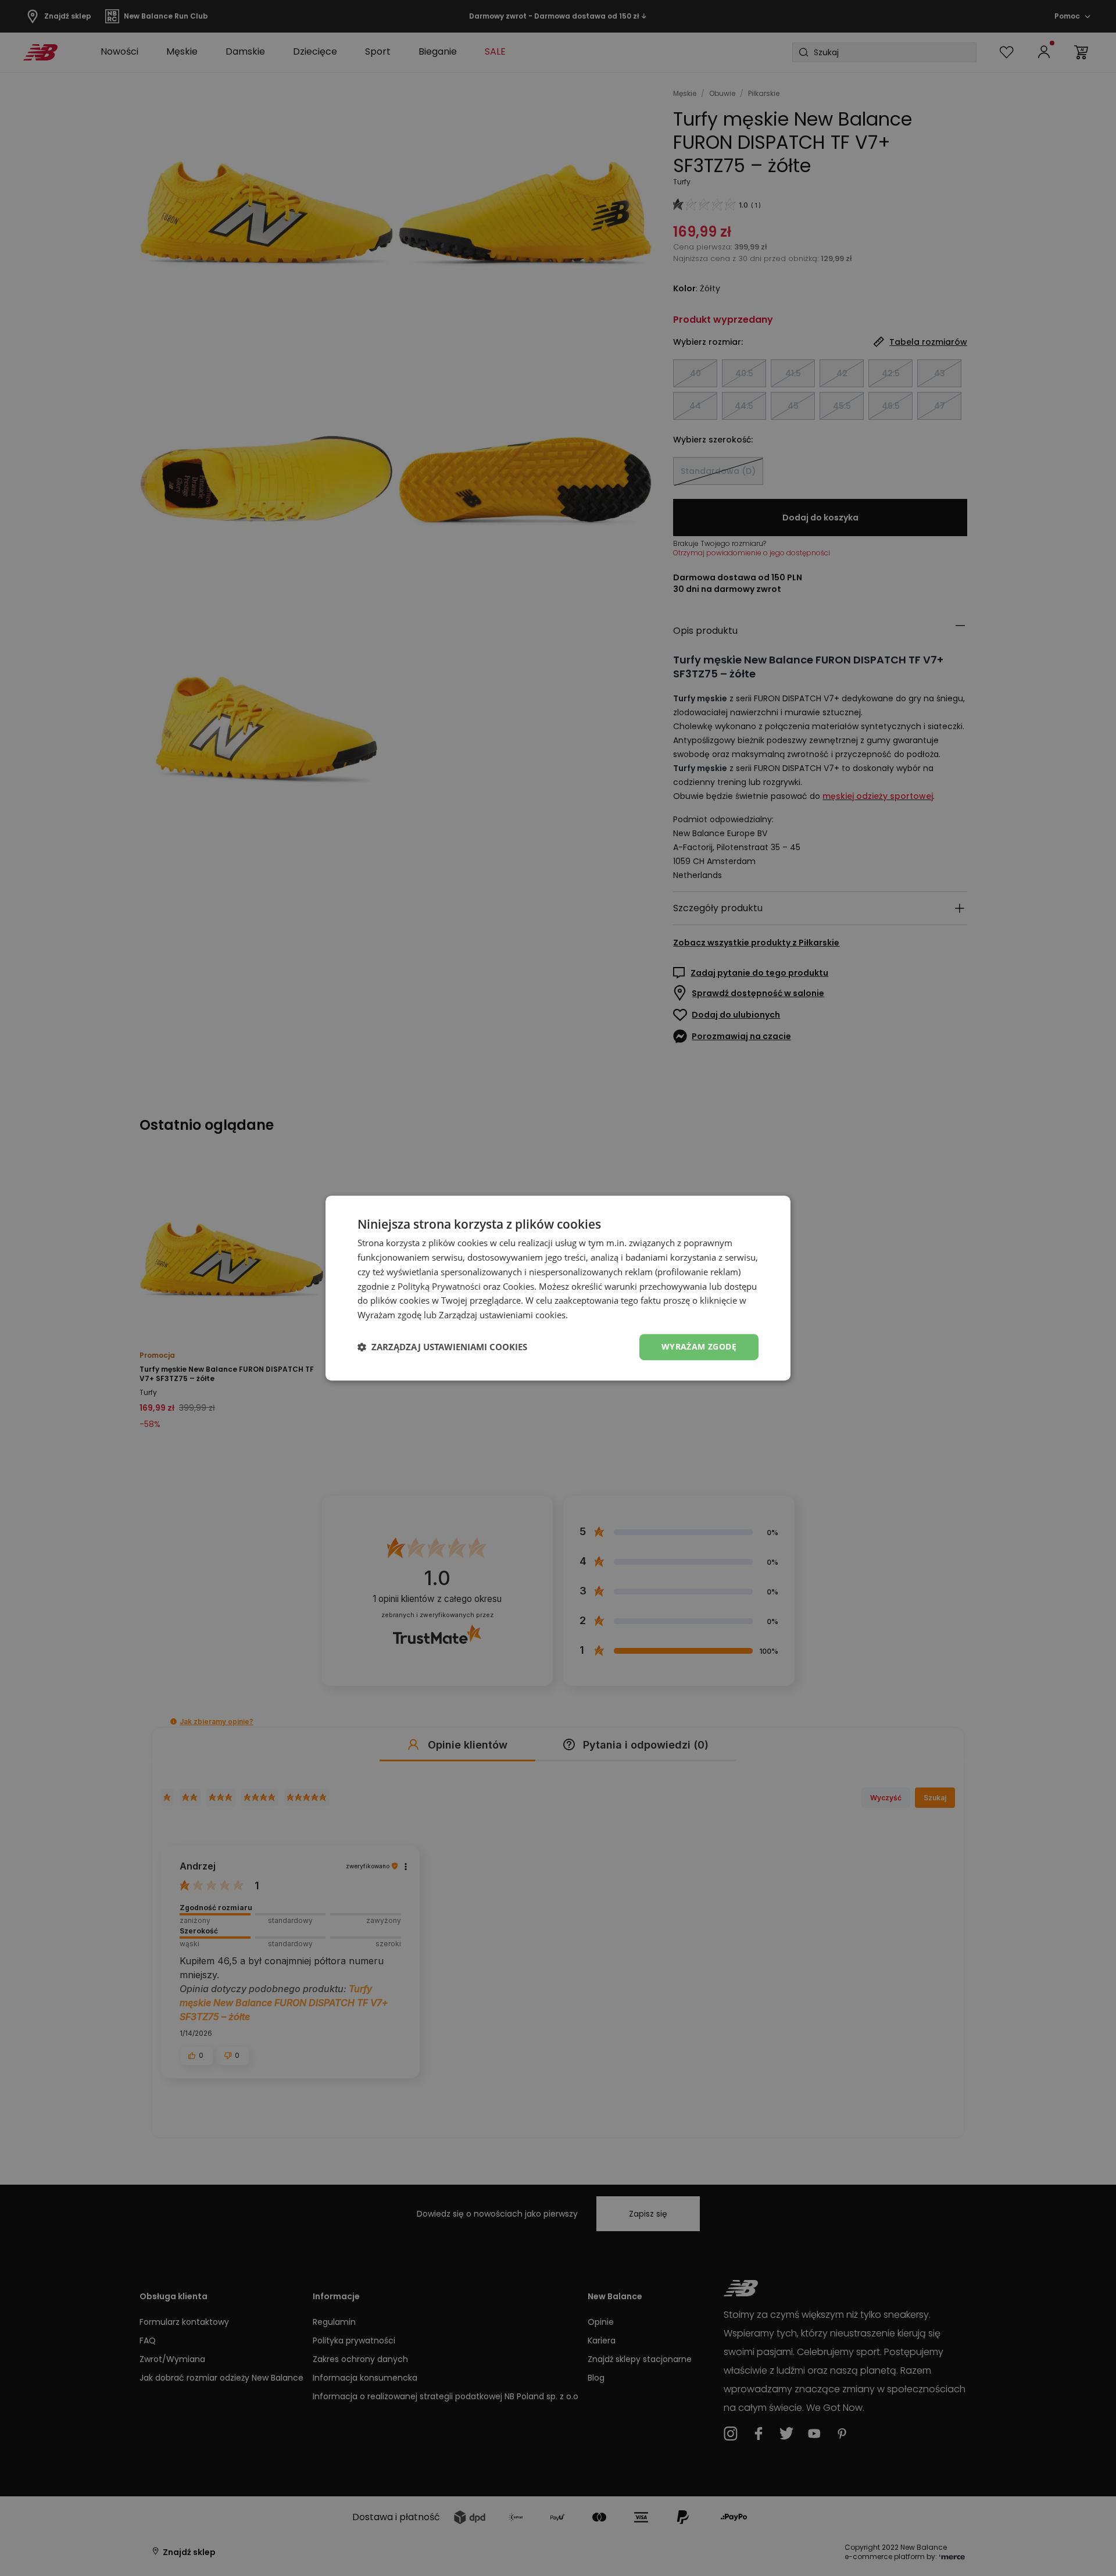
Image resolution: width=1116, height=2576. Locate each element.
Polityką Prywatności (439, 1286)
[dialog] (558, 1288)
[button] (442, 1347)
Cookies (518, 1286)
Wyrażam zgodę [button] (699, 1346)
